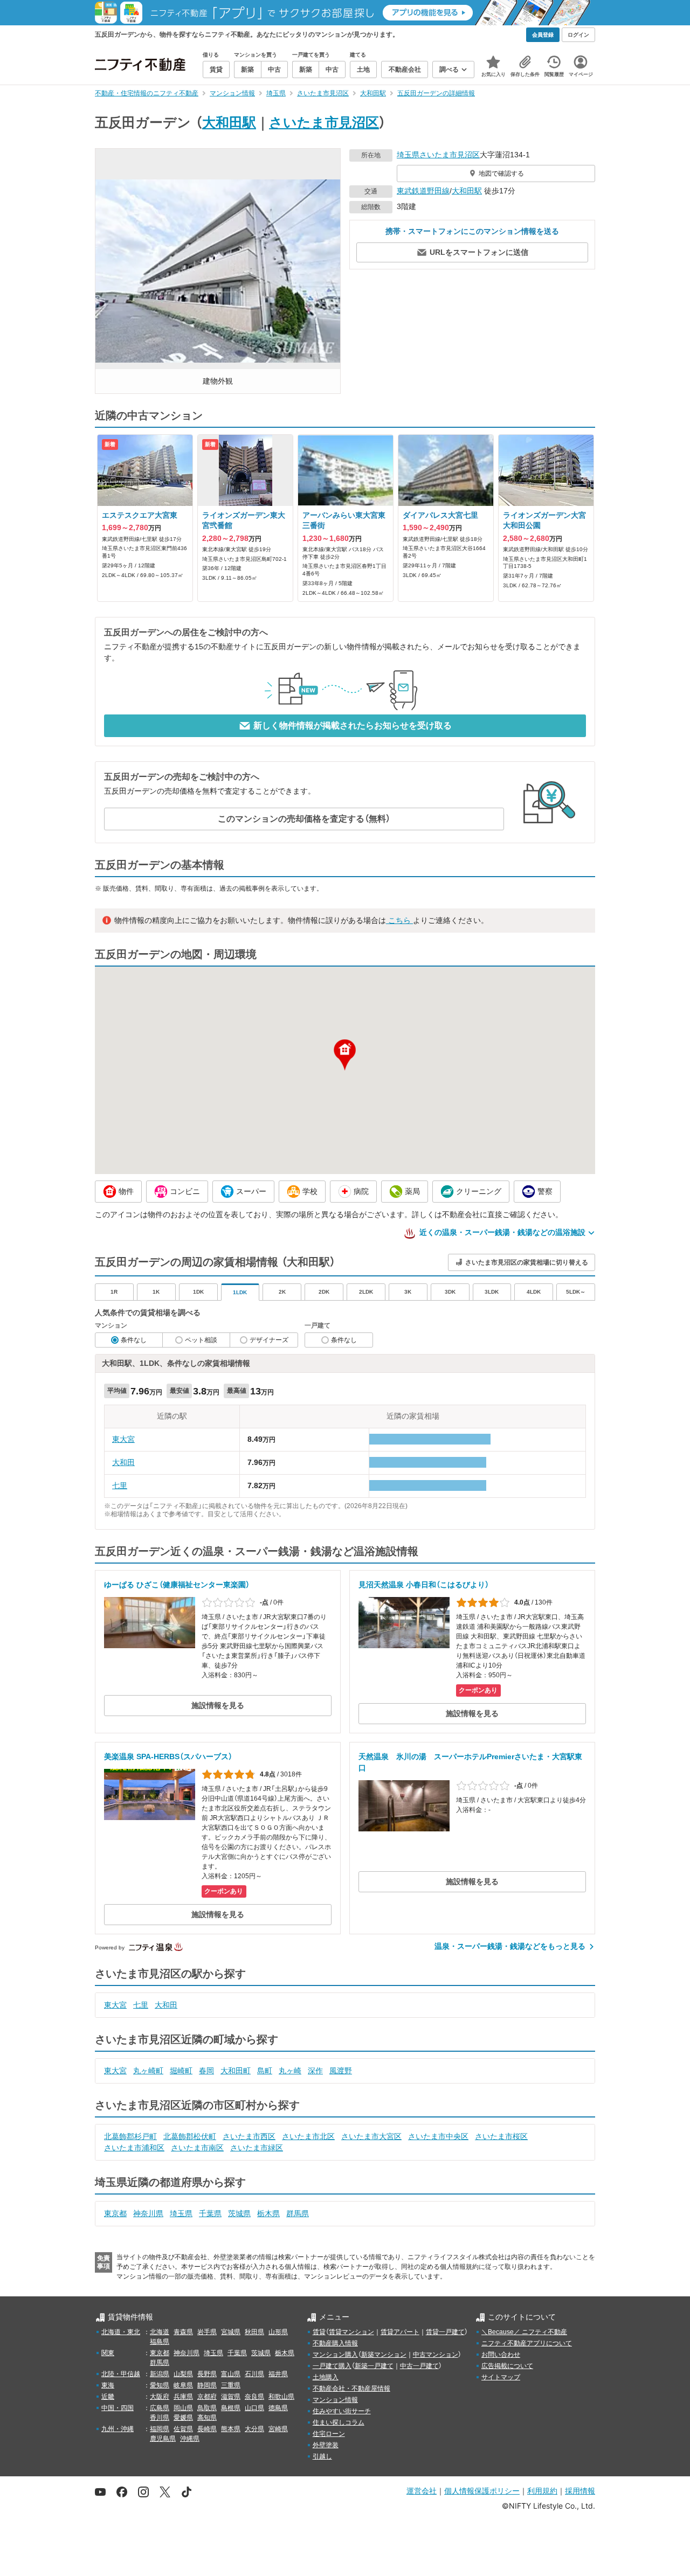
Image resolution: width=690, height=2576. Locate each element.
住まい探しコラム (339, 2422)
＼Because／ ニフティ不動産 (524, 2332)
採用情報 (580, 2491)
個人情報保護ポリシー (482, 2491)
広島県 (160, 2408)
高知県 (207, 2418)
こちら (399, 920)
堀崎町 (181, 2071)
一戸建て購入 (332, 2366)
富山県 (231, 2374)
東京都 (115, 2213)
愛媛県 (183, 2418)
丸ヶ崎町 (148, 2071)
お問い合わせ (501, 2355)
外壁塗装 (326, 2445)
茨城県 (239, 2213)
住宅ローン (329, 2434)
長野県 (207, 2374)
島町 (265, 2071)
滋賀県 (231, 2397)
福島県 (160, 2342)
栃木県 (268, 2213)
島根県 (231, 2408)
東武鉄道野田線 (423, 191)
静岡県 (207, 2385)
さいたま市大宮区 (371, 2136)
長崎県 (207, 2429)
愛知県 (160, 2385)
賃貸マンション (351, 2332)
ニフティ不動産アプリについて (527, 2343)
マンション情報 (335, 2400)
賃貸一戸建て (445, 2332)
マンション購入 (335, 2355)
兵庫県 (183, 2397)
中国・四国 (118, 2408)
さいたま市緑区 (257, 2148)
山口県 (254, 2408)
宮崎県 (278, 2429)
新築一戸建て (374, 2366)
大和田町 (236, 2071)
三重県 (231, 2385)
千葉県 (210, 2213)
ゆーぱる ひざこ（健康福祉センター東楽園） (177, 1585)
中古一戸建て (419, 2366)
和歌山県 (281, 2397)
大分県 (254, 2429)
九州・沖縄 (118, 2429)
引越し (322, 2456)
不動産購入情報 (335, 2343)
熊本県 (231, 2429)
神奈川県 (148, 2213)
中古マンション (436, 2355)
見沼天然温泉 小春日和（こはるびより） (424, 1585)
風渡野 (341, 2071)
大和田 (123, 1462)
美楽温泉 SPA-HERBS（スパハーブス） (168, 1756)
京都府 (207, 2397)
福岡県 (160, 2429)
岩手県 (207, 2332)
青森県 (183, 2332)
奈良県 (254, 2397)
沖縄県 (190, 2439)
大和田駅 (229, 122)
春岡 (206, 2071)
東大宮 (123, 1439)
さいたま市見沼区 (324, 122)
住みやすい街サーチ (342, 2411)
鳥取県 (207, 2408)
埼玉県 (408, 155)
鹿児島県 (163, 2439)
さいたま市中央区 (438, 2136)
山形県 (278, 2332)
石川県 (254, 2374)
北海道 (160, 2332)
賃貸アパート (400, 2332)
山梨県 (183, 2374)
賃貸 (319, 2332)
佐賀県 (183, 2429)
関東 (108, 2353)
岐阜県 (183, 2385)
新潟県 (160, 2374)
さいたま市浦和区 (134, 2148)
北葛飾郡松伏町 (190, 2136)
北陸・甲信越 (121, 2374)
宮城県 (231, 2332)
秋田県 (254, 2332)
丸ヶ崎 (290, 2071)
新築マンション (384, 2355)
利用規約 (542, 2491)
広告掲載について (507, 2366)
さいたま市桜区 (501, 2136)
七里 (120, 1485)
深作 (315, 2071)
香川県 (160, 2418)
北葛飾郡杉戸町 (130, 2136)
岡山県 (183, 2408)
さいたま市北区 (308, 2136)
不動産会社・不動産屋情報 (351, 2388)
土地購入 (326, 2377)
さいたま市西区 (249, 2136)
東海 (108, 2385)
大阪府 (160, 2397)
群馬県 (298, 2213)
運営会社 (422, 2491)
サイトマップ (501, 2377)
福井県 (278, 2374)
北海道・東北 (121, 2332)
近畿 (108, 2397)
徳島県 (278, 2408)
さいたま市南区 (197, 2148)
